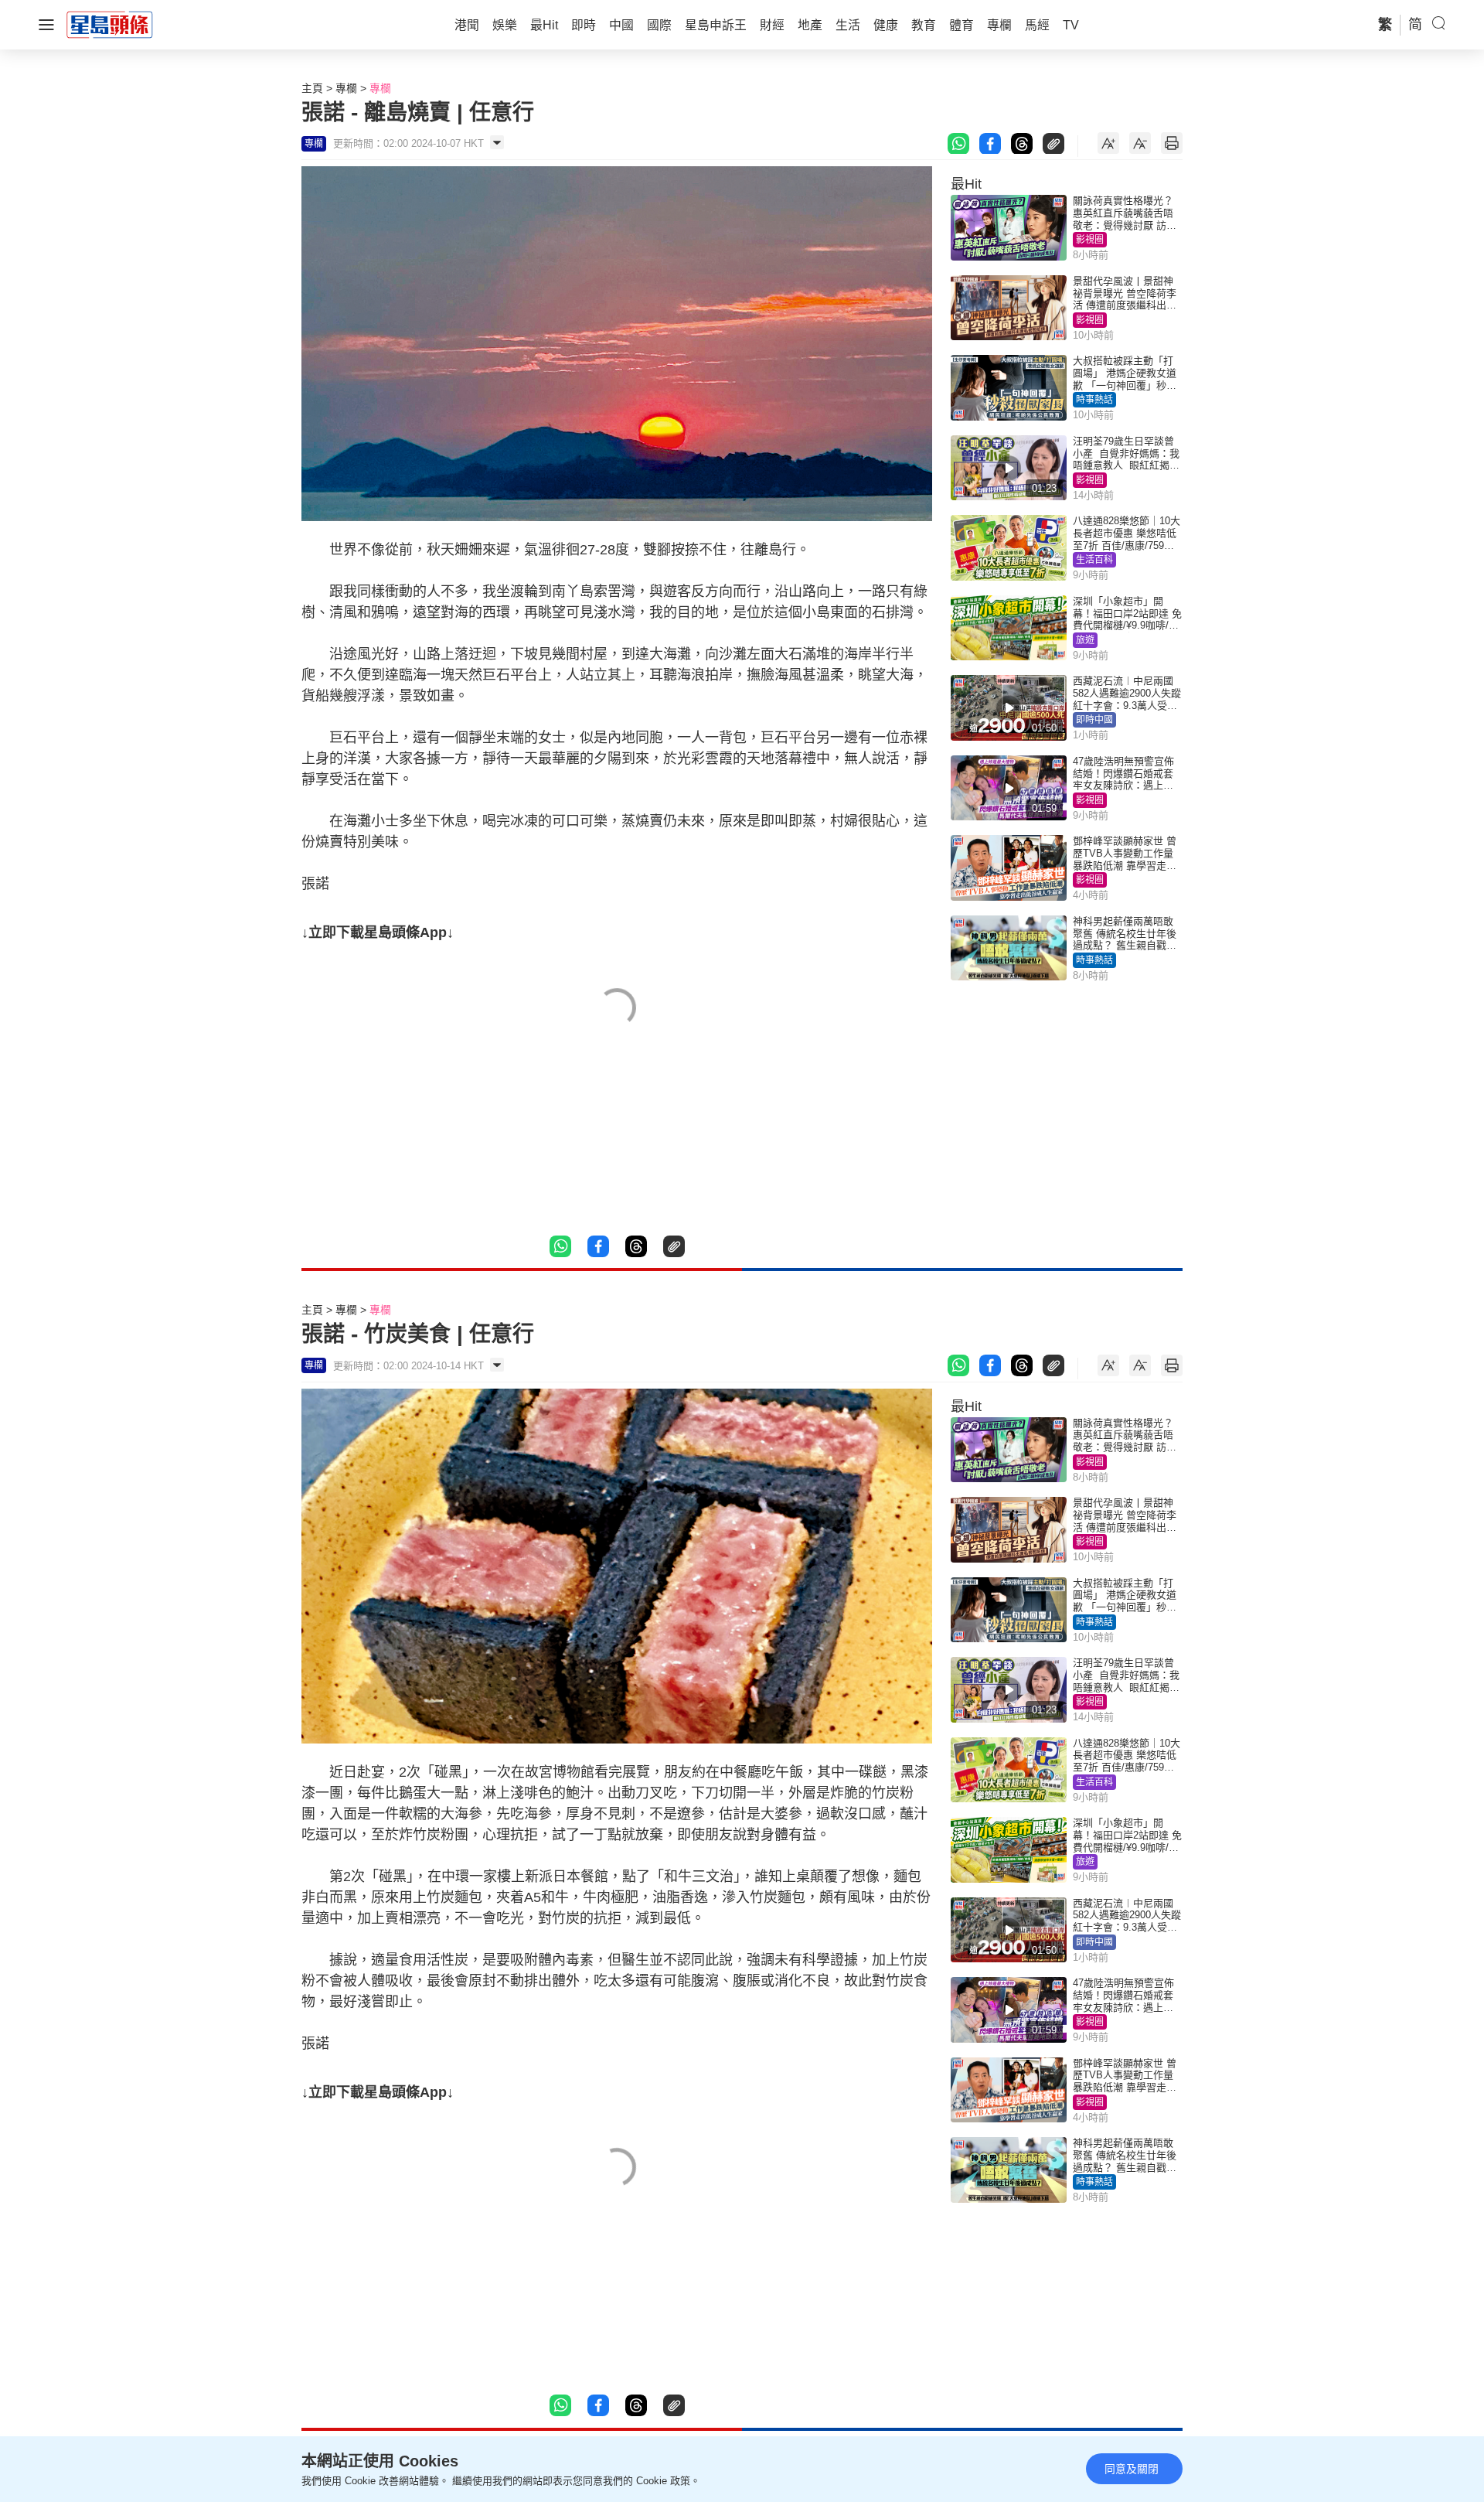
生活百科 (1094, 560)
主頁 (312, 88)
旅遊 (1085, 640)
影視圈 (1090, 240)
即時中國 (1094, 720)
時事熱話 (1094, 400)
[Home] (110, 24)
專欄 (346, 88)
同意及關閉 (1132, 2469)
